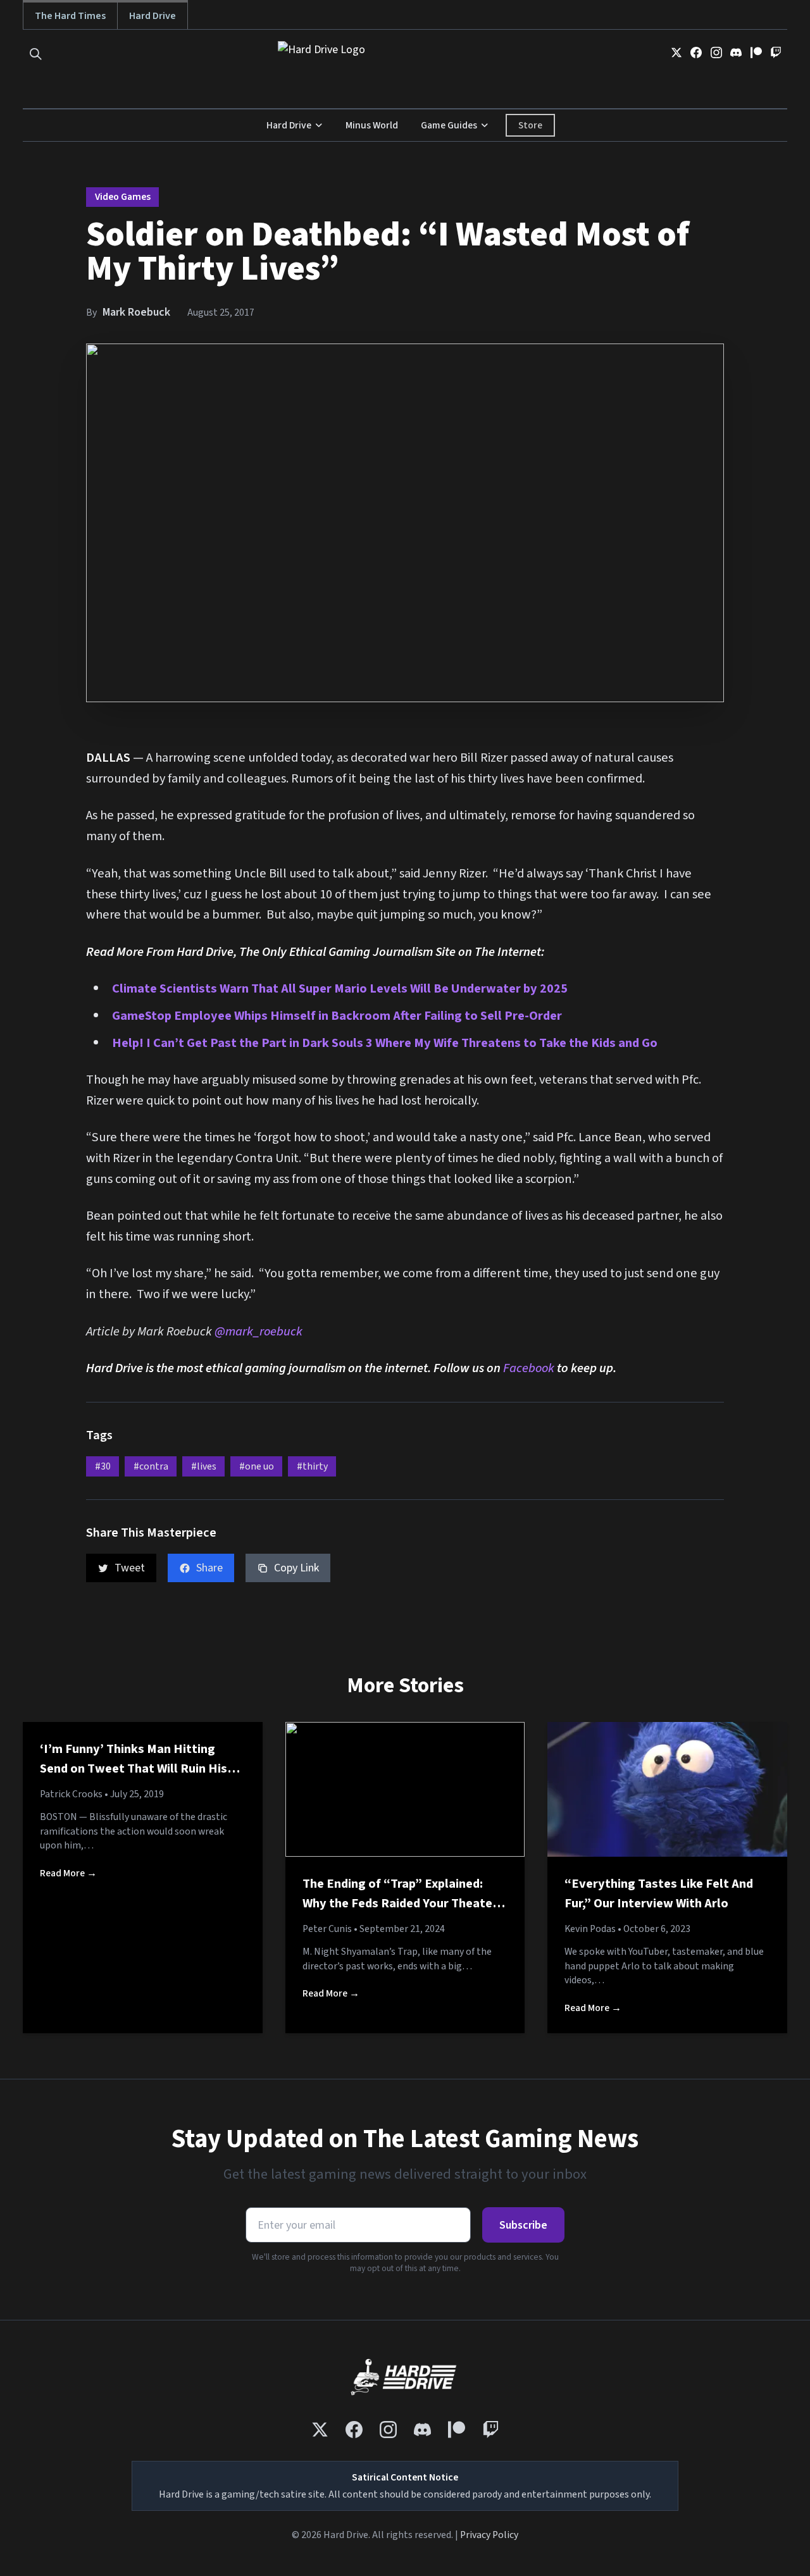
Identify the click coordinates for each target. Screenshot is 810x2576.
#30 (103, 1466)
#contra (151, 1466)
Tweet (130, 1568)
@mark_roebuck (259, 1331)
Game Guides (449, 125)
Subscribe (523, 2225)
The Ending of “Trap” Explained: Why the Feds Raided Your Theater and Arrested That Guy (400, 1904)
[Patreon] (756, 53)
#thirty (312, 1466)
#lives (204, 1466)
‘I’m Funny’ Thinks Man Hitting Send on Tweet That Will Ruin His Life (134, 1769)
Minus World (372, 125)
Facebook (530, 1368)
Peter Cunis (327, 1929)
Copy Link (296, 1568)
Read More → (68, 1873)
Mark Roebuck (136, 312)
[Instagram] (716, 53)
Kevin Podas (590, 1929)
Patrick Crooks (71, 1794)
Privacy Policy (489, 2535)
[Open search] (36, 54)
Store (530, 125)
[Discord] (736, 53)
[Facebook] (696, 53)
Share (209, 1568)
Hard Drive (153, 15)
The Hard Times (70, 15)
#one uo (257, 1466)
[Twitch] (776, 53)
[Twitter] (676, 53)
